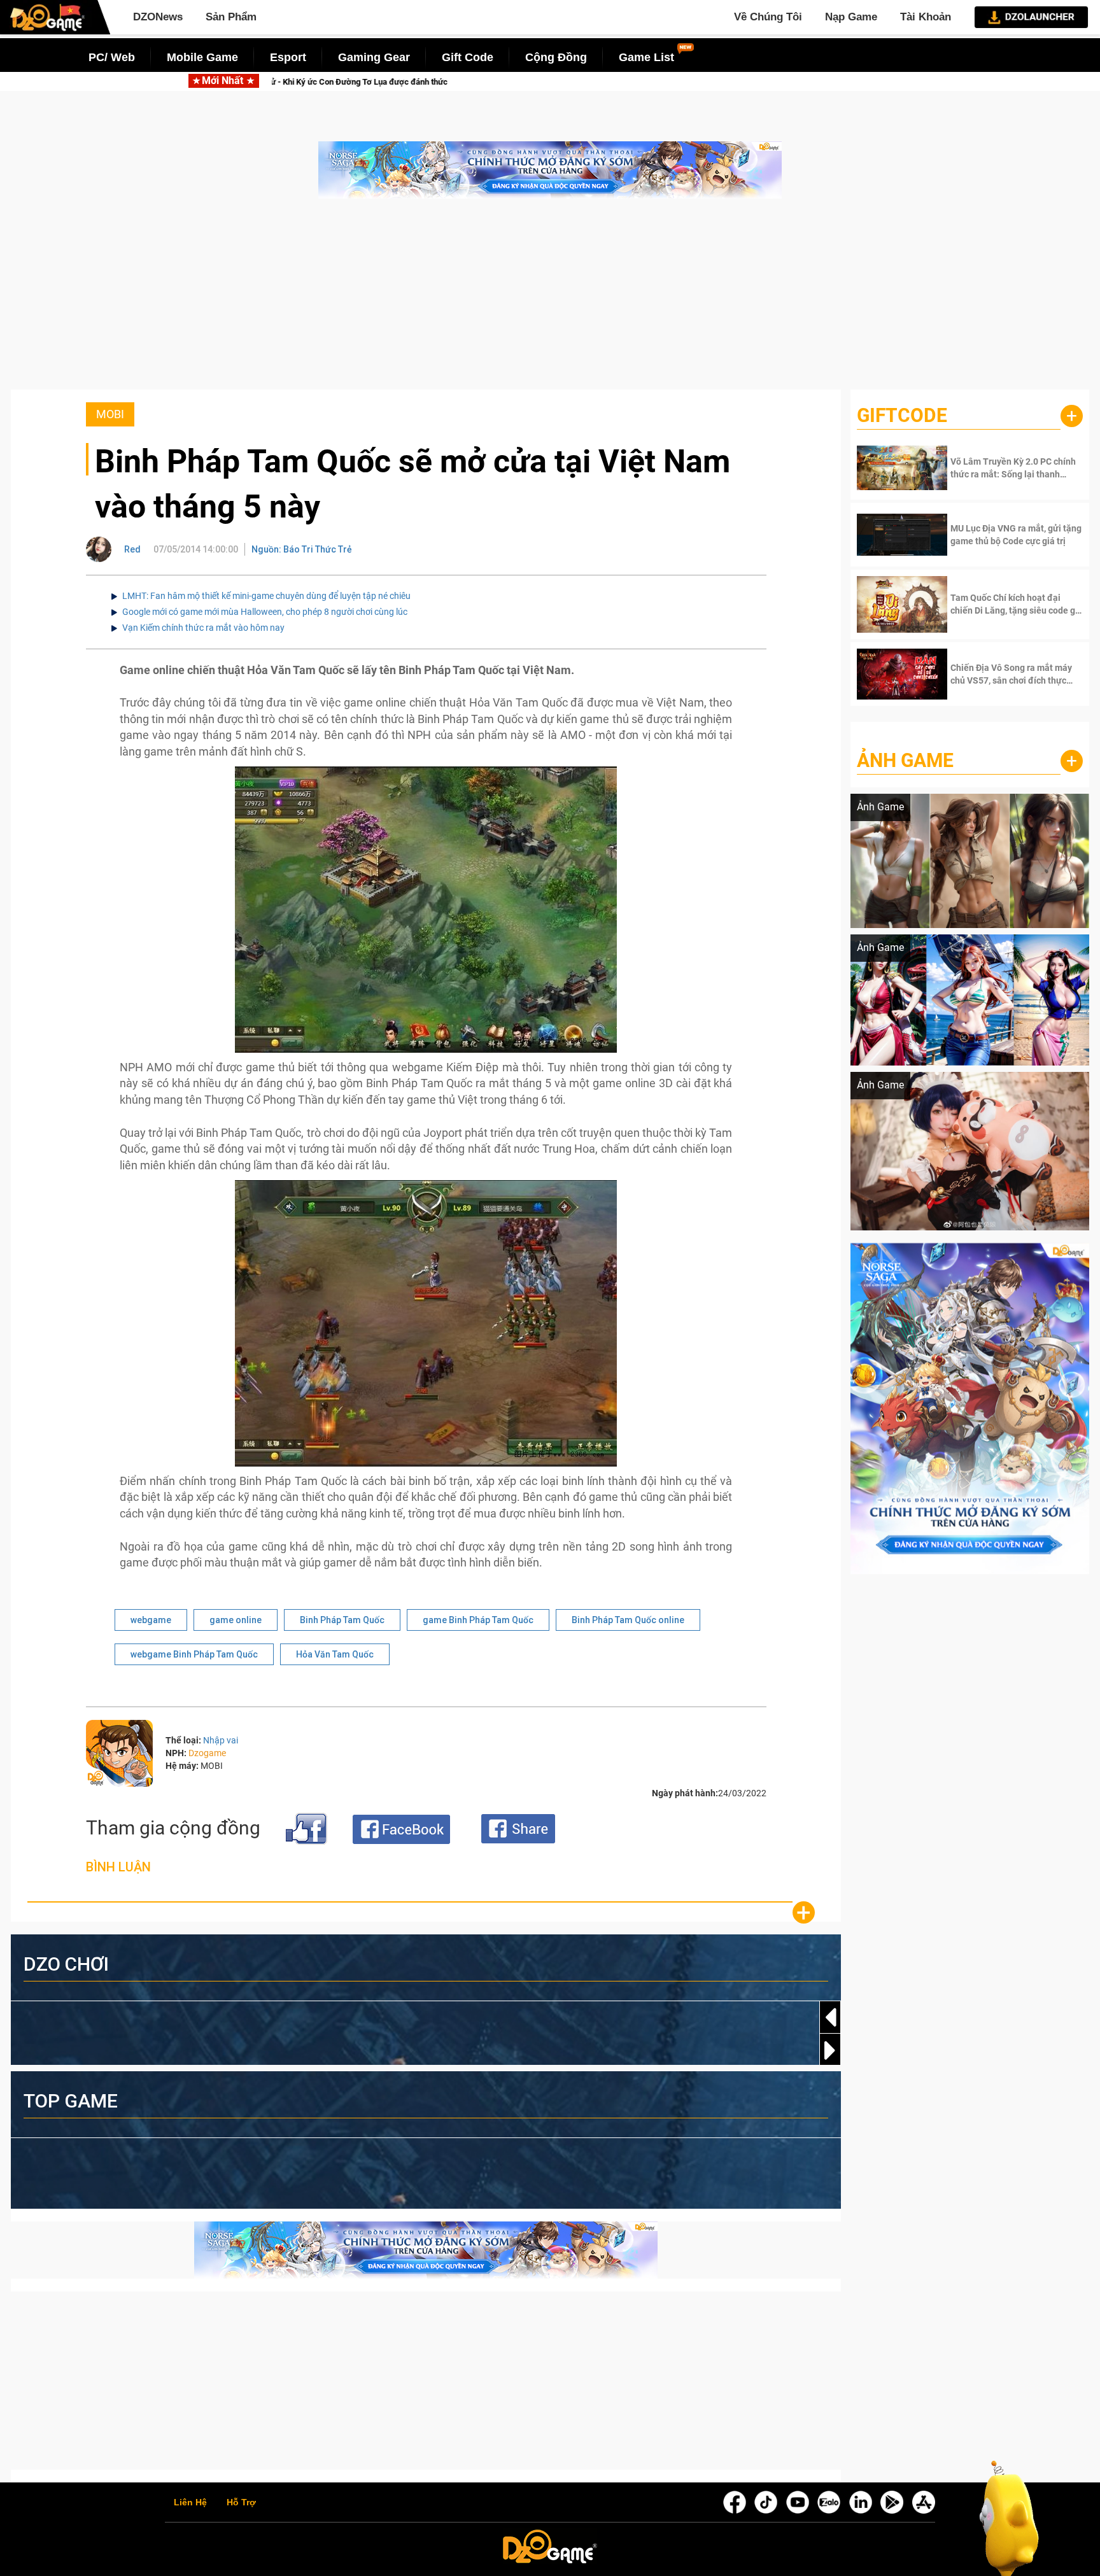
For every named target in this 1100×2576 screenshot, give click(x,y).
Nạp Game (851, 17)
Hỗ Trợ (241, 2503)
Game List (646, 57)
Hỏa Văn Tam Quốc (335, 1654)
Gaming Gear (374, 57)
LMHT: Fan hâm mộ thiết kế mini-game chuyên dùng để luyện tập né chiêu (266, 596)
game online (236, 1620)
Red (132, 549)
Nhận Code (998, 468)
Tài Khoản (926, 17)
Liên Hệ (190, 2503)
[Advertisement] (550, 300)
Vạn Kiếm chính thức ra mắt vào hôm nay (203, 628)
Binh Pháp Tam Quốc (342, 1620)
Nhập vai (221, 1740)
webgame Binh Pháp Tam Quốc (194, 1654)
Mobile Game (202, 57)
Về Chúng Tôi (768, 17)
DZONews (158, 17)
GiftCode (902, 415)
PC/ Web (112, 57)
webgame (151, 1620)
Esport (288, 57)
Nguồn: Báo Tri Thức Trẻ (302, 549)
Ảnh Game (905, 760)
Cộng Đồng (556, 57)
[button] (830, 2050)
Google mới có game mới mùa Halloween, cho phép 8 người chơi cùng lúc (265, 612)
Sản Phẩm (231, 17)
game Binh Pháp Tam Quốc (478, 1620)
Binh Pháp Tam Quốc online (628, 1620)
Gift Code (468, 57)
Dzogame (207, 1753)
